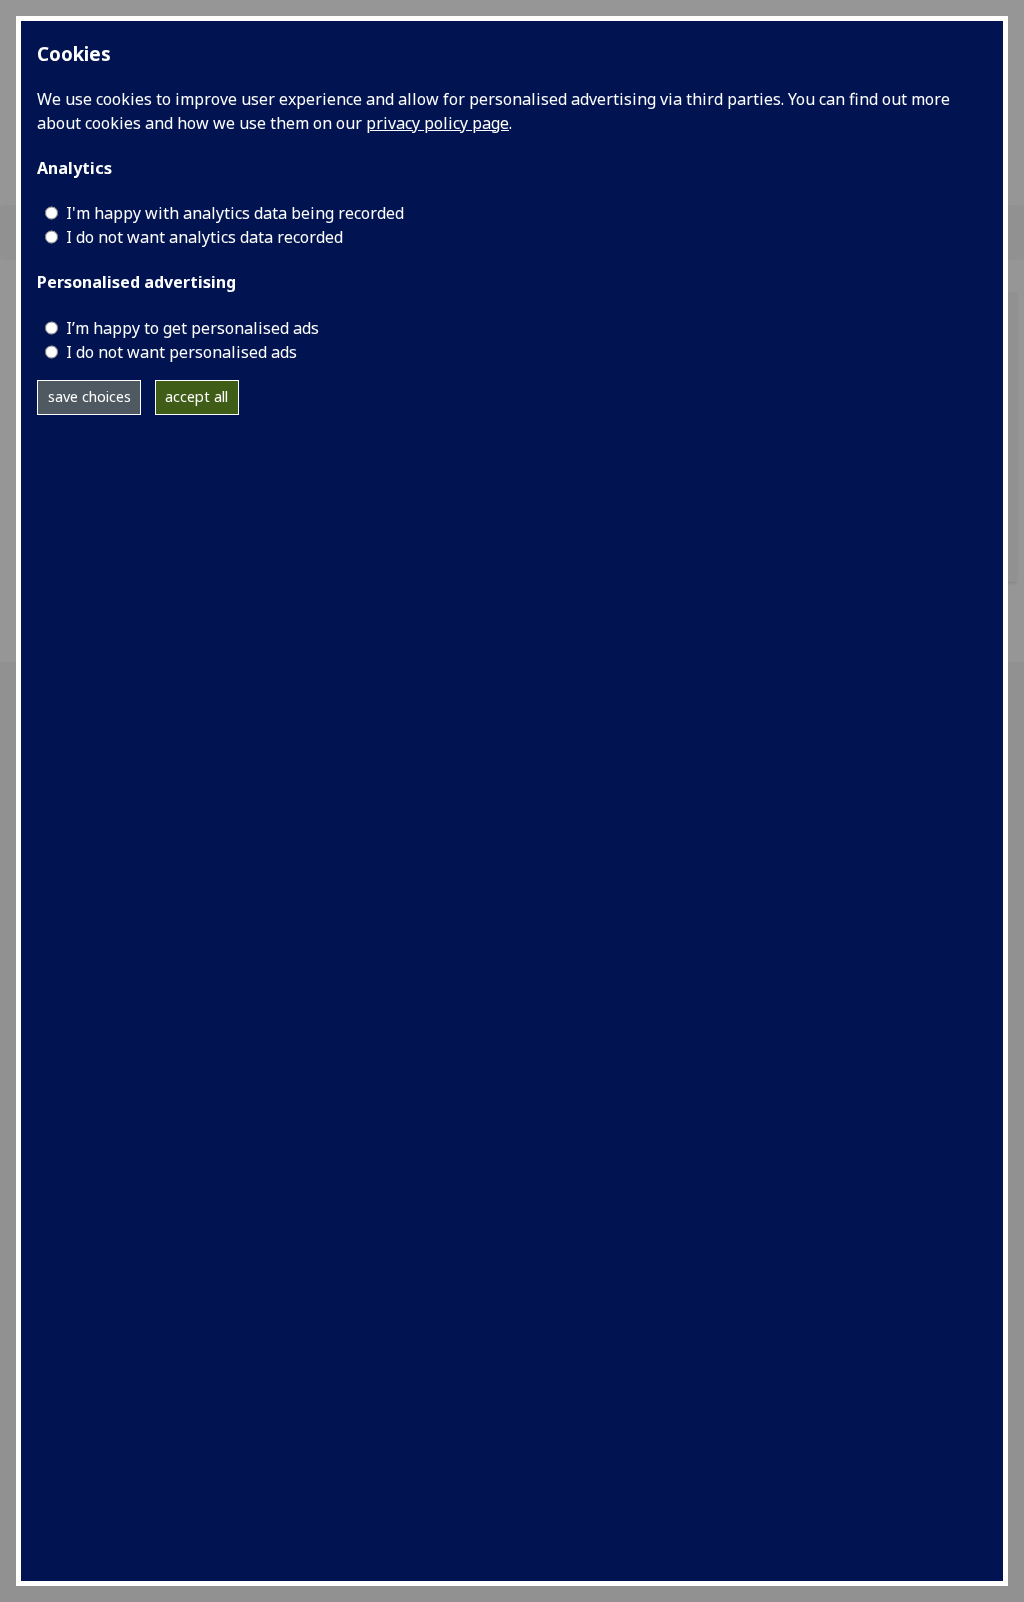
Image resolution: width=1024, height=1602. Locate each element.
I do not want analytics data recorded (204, 237)
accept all (196, 396)
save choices (89, 396)
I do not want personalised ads (181, 352)
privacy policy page (437, 123)
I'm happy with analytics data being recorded (235, 213)
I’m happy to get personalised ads (192, 328)
